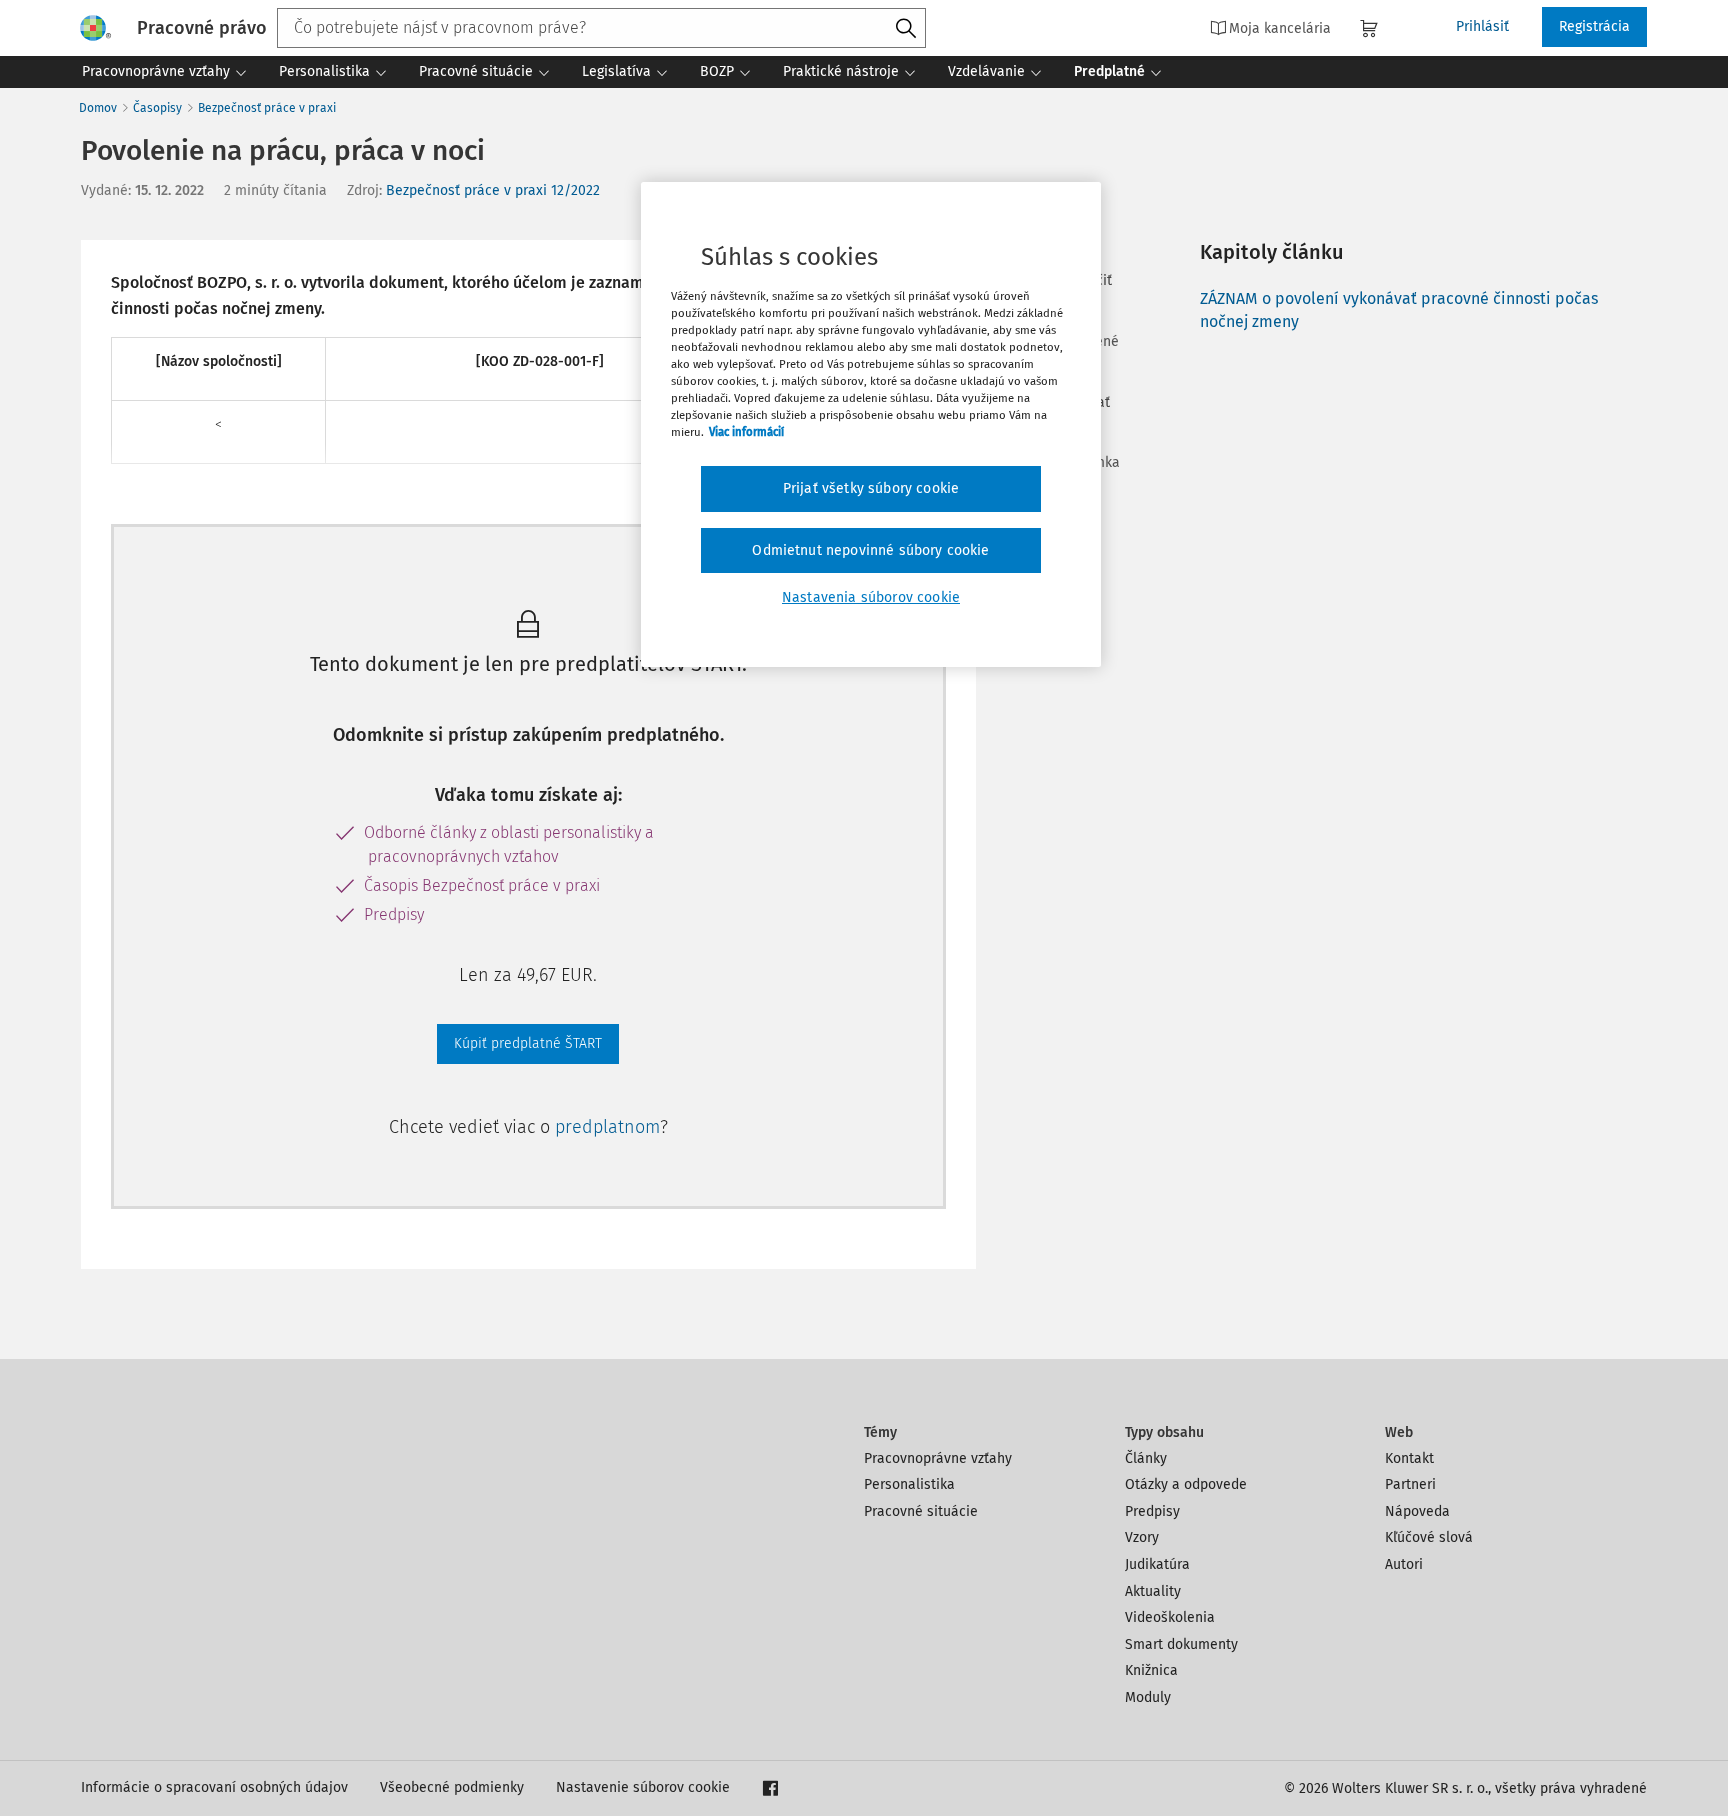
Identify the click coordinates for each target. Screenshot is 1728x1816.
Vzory (1142, 1537)
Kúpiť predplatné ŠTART (528, 1043)
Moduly (1148, 1697)
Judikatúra (1157, 1564)
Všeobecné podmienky (452, 1787)
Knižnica (1151, 1670)
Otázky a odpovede (1186, 1484)
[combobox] (601, 28)
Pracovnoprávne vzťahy (938, 1458)
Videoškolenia (1170, 1617)
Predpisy (1152, 1511)
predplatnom (607, 1127)
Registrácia (1594, 26)
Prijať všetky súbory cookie (871, 488)
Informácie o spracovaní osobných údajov (214, 1787)
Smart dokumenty (1181, 1644)
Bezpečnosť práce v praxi (267, 108)
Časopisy (157, 108)
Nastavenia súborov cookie (871, 597)
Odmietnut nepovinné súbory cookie (870, 550)
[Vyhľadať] (906, 29)
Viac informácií (746, 432)
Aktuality (1153, 1591)
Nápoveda (1417, 1511)
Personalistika (909, 1484)
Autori (1404, 1564)
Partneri (1410, 1484)
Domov (98, 108)
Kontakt (1409, 1458)
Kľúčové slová (1429, 1537)
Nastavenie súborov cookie (643, 1787)
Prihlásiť (1482, 26)
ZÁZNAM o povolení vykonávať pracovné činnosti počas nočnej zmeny (1399, 309)
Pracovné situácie (921, 1511)
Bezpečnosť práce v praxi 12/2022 (493, 190)
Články (1146, 1458)
